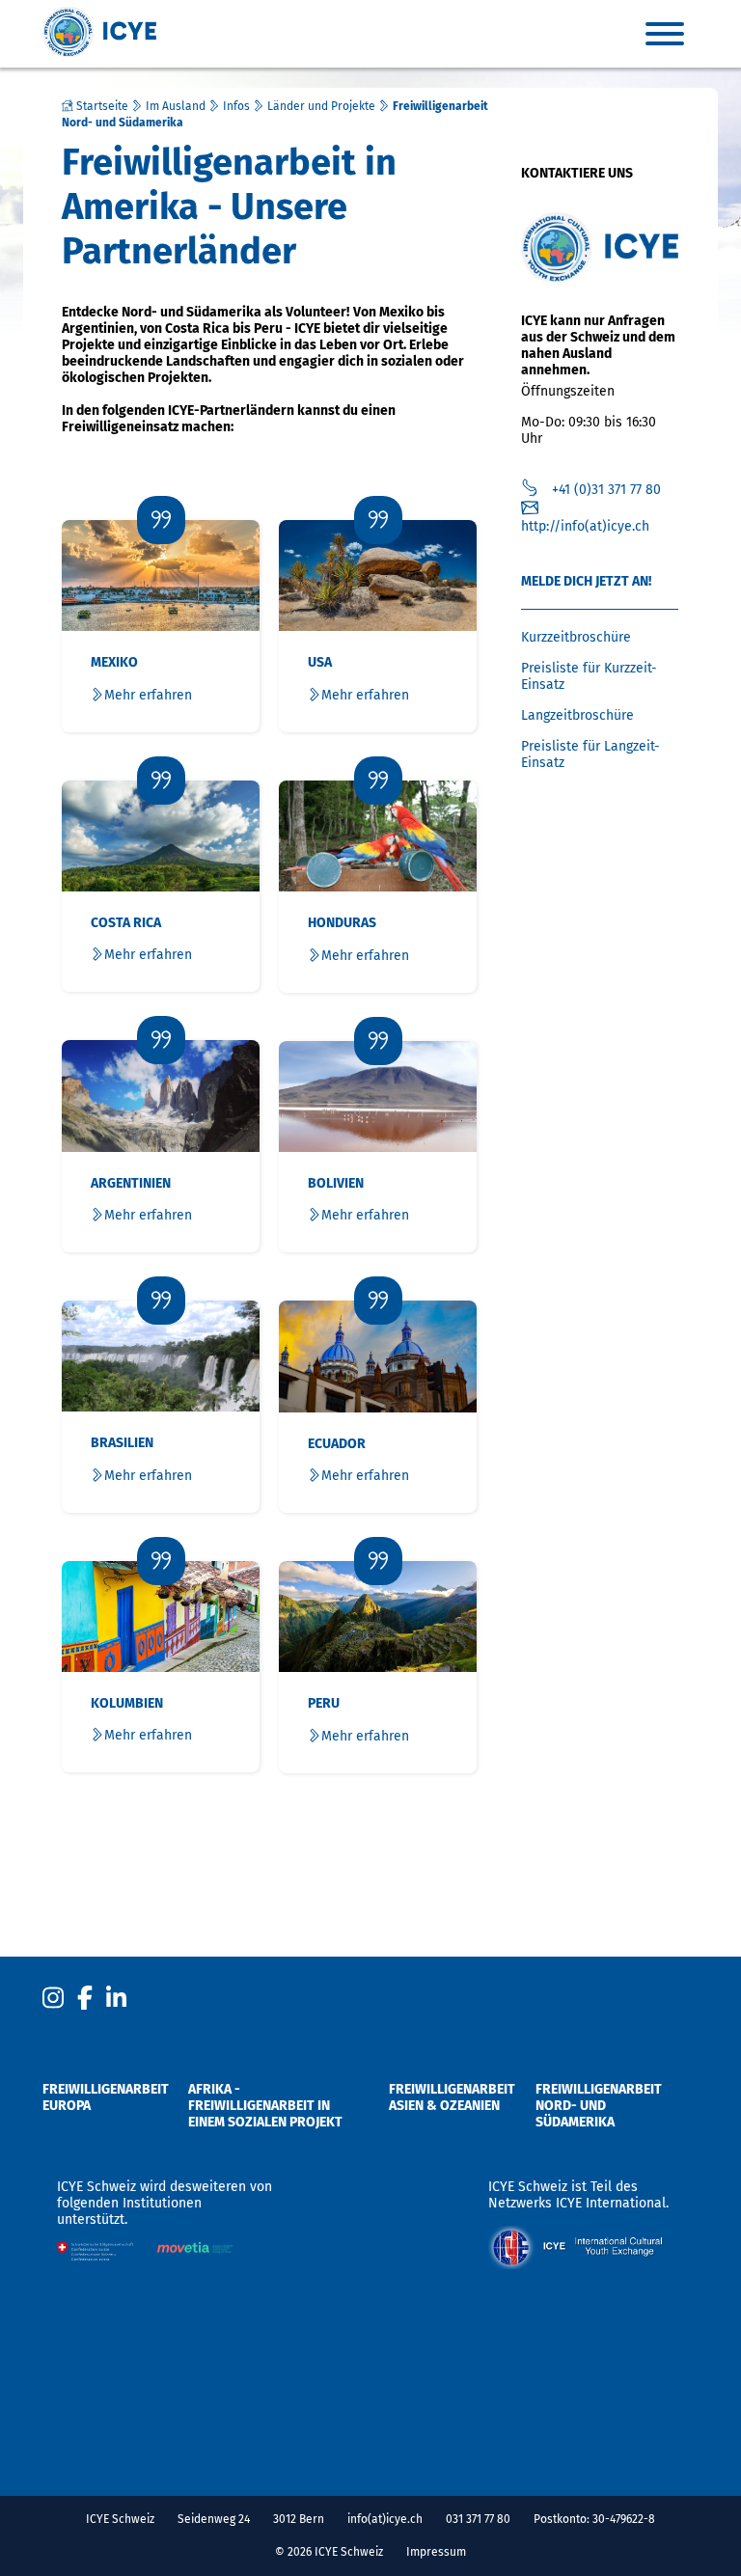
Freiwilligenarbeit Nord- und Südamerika (599, 2106)
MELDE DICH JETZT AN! (586, 581)
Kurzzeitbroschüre (576, 637)
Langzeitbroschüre (577, 715)
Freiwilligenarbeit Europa (106, 2097)
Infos (236, 106)
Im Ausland (176, 106)
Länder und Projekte (321, 106)
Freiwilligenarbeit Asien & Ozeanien (452, 2097)
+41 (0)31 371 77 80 (606, 490)
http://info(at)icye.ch (585, 526)
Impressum (436, 2552)
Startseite (101, 106)
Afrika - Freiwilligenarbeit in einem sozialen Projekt (265, 2106)
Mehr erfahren (148, 695)
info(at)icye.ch (385, 2519)
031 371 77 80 (478, 2519)
